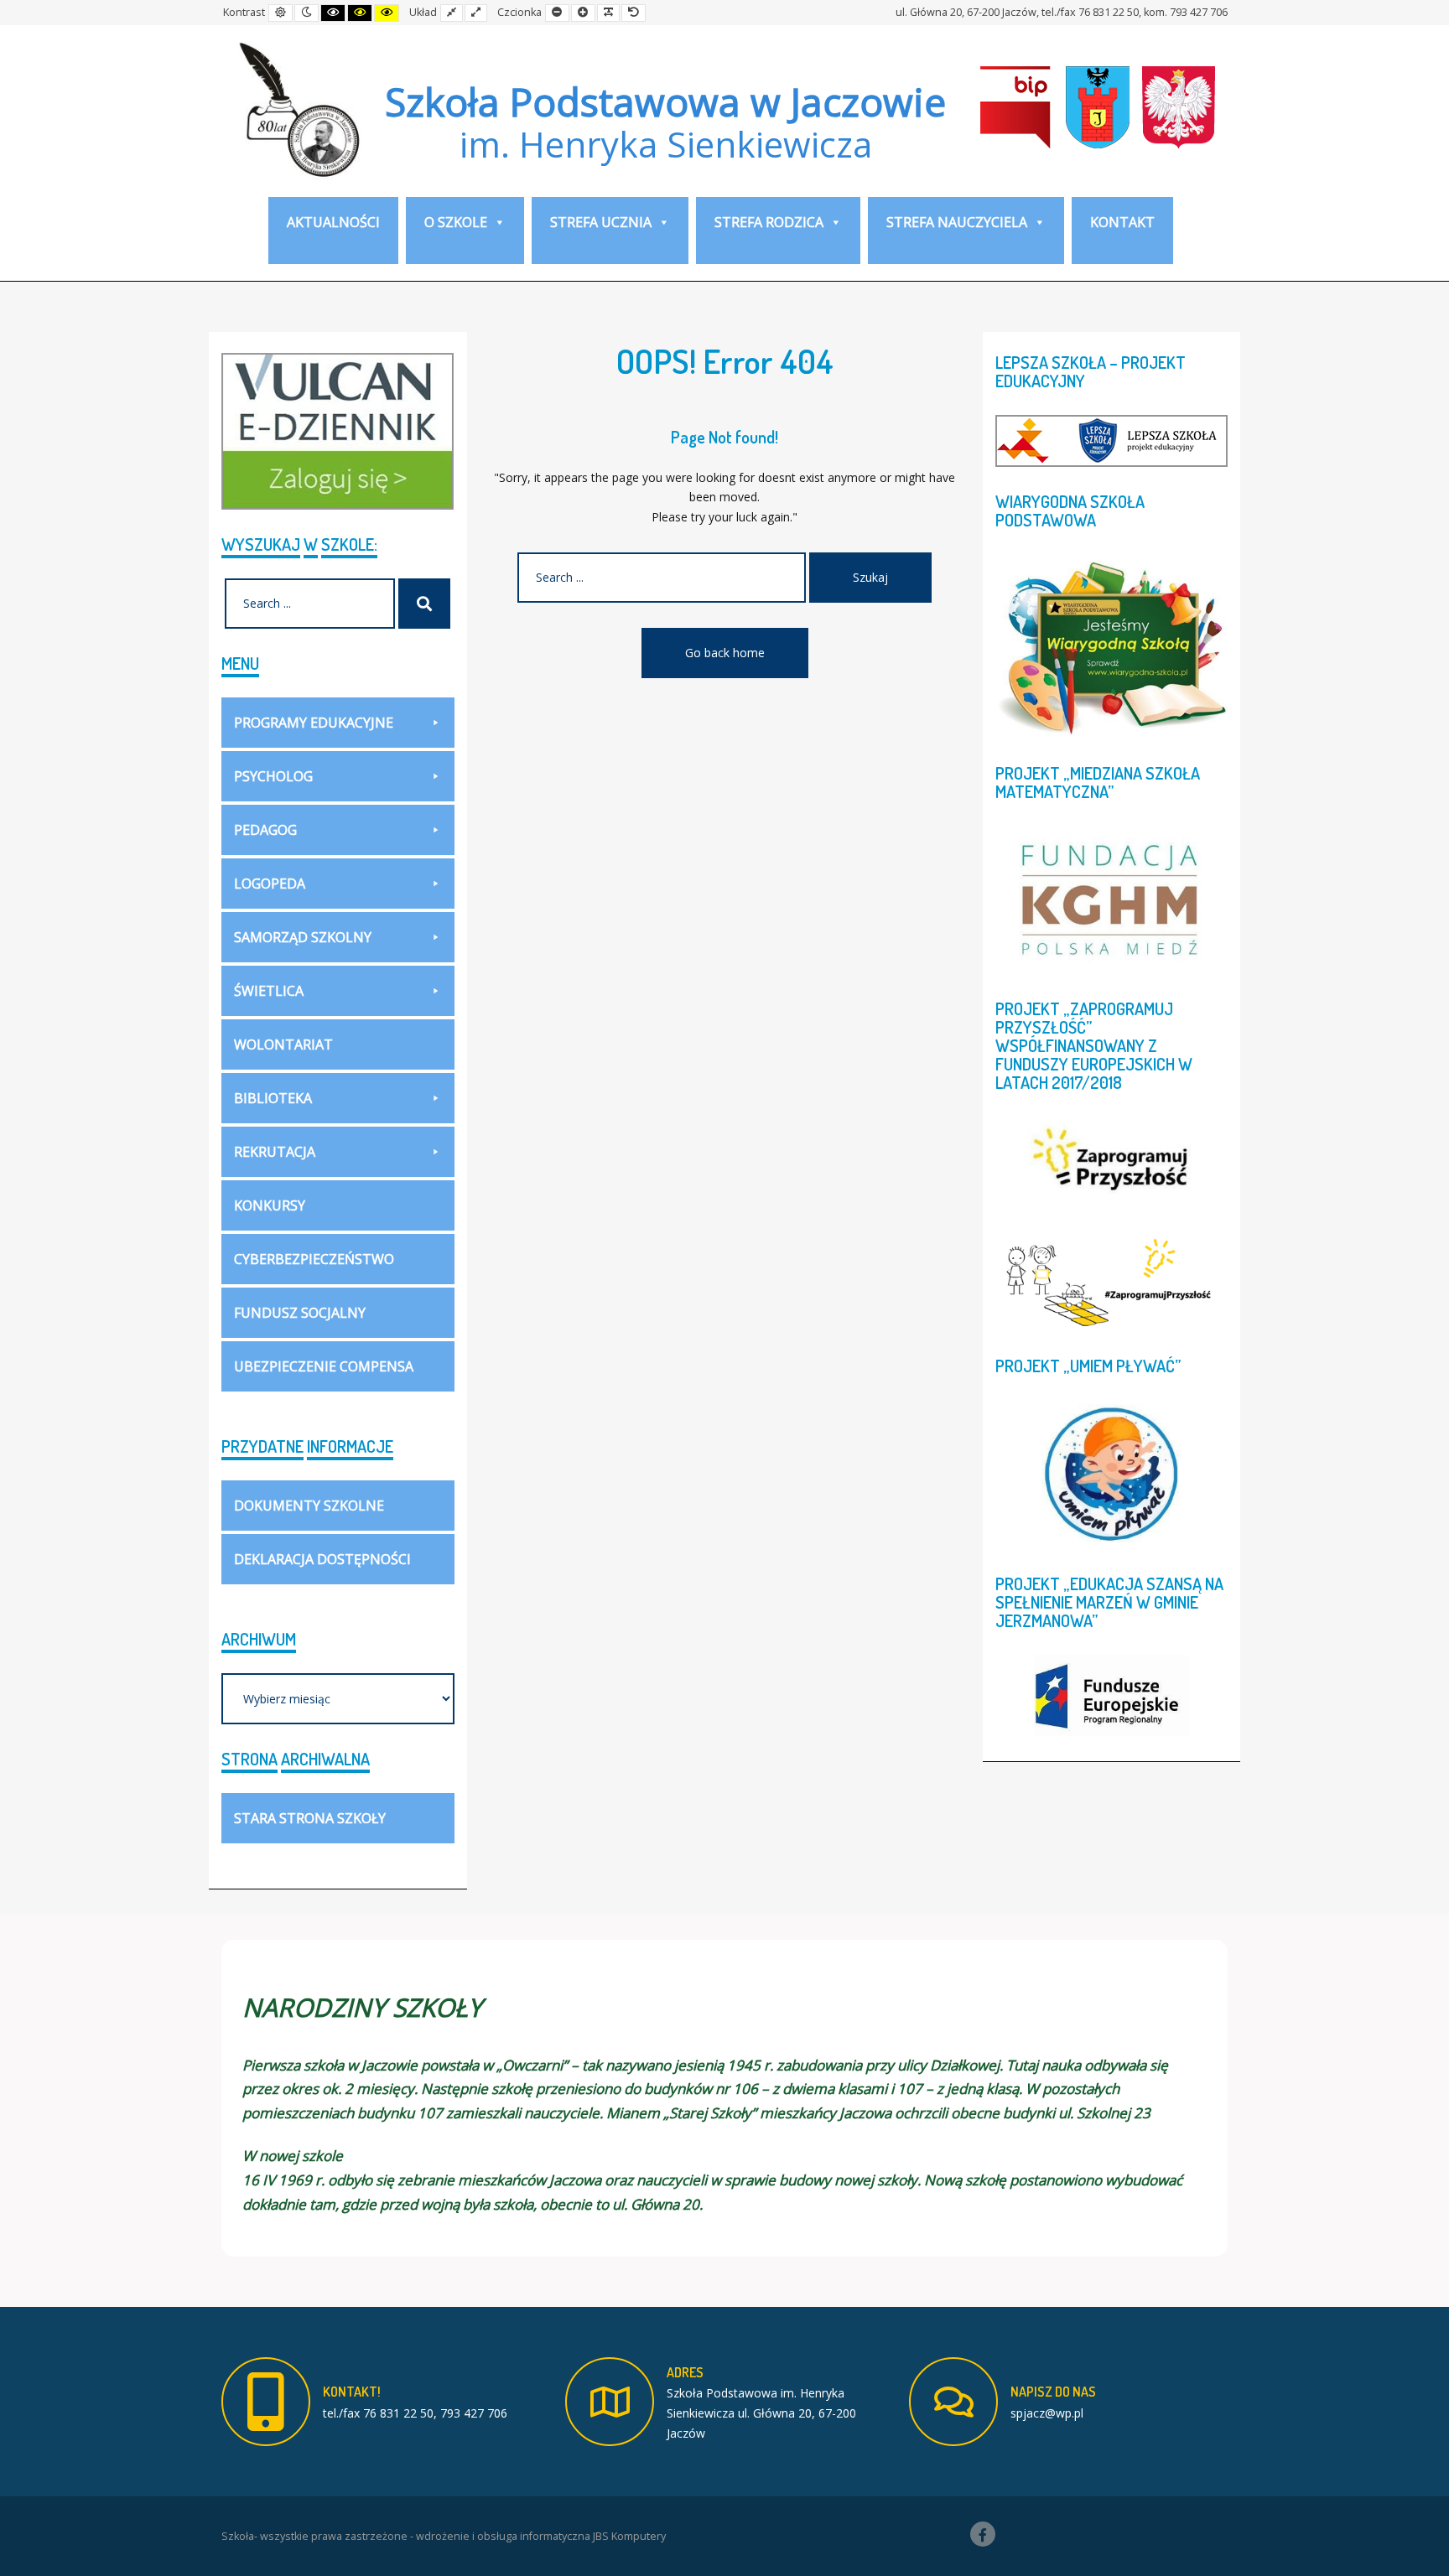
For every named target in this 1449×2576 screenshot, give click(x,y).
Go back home (725, 653)
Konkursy (270, 1205)
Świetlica (269, 991)
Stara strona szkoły (310, 1818)
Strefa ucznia (601, 222)
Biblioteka (273, 1098)
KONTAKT (1122, 222)
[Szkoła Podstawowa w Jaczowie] (297, 109)
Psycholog (273, 776)
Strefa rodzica (769, 222)
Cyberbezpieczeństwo (314, 1259)
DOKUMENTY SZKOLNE (309, 1506)
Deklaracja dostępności (322, 1559)
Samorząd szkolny (303, 937)
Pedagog (265, 830)
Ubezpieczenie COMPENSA (324, 1366)
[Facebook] (983, 2534)
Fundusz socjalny (300, 1313)
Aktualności (333, 222)
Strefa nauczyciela (957, 222)
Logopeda (270, 884)
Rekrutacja (275, 1152)
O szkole (456, 222)
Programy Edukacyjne (314, 723)
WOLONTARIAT (283, 1044)
